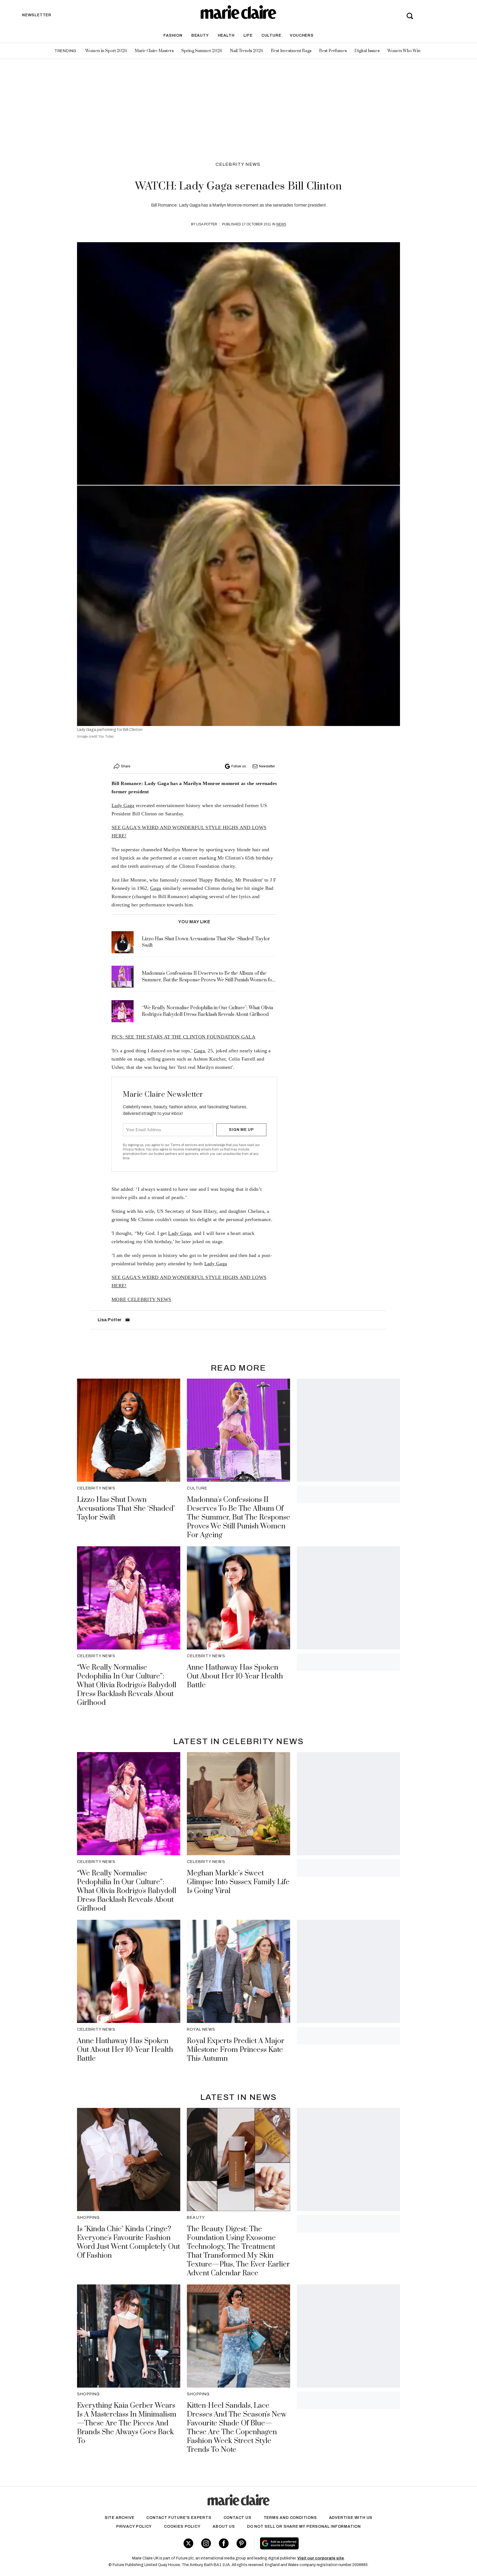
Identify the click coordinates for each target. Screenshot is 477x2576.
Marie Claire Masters (154, 51)
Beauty (200, 35)
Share (126, 766)
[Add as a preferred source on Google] (314, 2543)
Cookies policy (182, 2526)
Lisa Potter (207, 224)
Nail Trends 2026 (247, 51)
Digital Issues (367, 51)
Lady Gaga (123, 805)
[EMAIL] (128, 1320)
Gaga (156, 888)
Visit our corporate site (321, 2558)
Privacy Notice (134, 1149)
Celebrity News (238, 164)
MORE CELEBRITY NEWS (141, 1299)
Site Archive (120, 2518)
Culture (271, 35)
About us (224, 2526)
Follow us (239, 766)
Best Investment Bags (291, 51)
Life (248, 35)
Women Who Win (404, 51)
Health (226, 35)
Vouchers (302, 35)
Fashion (173, 35)
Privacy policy (134, 2526)
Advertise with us (351, 2518)
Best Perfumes (333, 51)
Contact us (238, 2518)
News (281, 224)
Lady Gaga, (180, 1233)
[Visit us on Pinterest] (241, 2543)
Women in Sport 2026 (106, 51)
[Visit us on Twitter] (188, 2543)
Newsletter (267, 766)
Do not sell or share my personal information (304, 2526)
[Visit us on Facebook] (224, 2543)
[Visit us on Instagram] (206, 2543)
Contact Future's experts (179, 2518)
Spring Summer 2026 (202, 51)
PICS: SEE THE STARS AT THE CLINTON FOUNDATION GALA (183, 1037)
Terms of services (184, 1145)
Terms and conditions (290, 2518)
